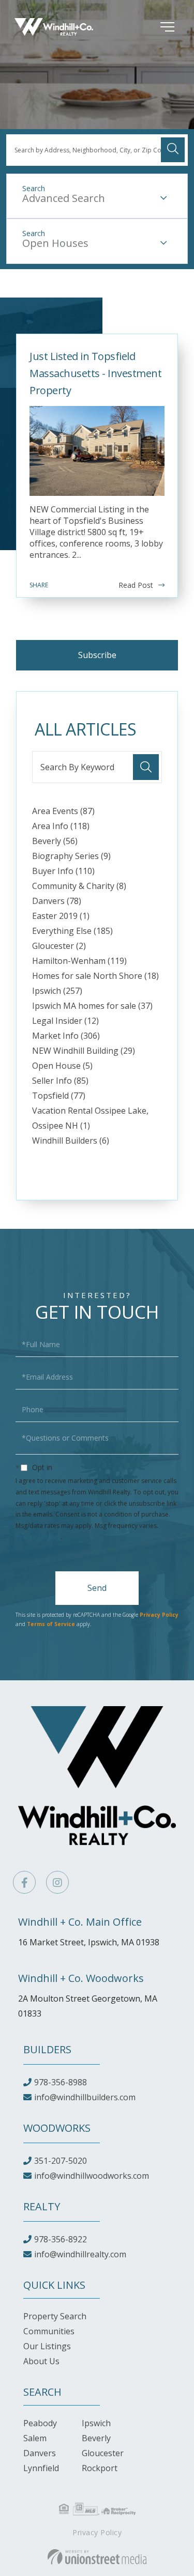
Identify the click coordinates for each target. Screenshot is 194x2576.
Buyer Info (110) (63, 871)
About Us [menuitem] (41, 2361)
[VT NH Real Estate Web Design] (97, 2557)
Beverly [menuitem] (96, 2438)
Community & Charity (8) (79, 886)
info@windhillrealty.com (80, 2254)
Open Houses (55, 243)
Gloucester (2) (59, 946)
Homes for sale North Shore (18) (95, 976)
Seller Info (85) (60, 1081)
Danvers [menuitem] (40, 2453)
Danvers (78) (57, 901)
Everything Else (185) (72, 931)
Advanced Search (64, 198)
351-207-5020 (61, 2161)
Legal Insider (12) (65, 1021)
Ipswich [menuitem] (96, 2423)
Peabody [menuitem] (40, 2423)
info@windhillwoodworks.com (92, 2176)
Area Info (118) (61, 826)
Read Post (136, 585)
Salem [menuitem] (35, 2438)
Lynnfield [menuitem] (41, 2468)
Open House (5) (62, 1066)
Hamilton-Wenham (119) (79, 961)
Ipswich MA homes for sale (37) (92, 1006)
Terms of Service (51, 1624)
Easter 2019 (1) (61, 916)
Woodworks (57, 2128)
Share (39, 585)
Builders (47, 2049)
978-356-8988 (61, 2082)
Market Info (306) (66, 1036)
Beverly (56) (55, 841)
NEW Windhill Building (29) (84, 1051)
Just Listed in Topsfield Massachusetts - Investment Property (95, 373)
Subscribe (97, 655)
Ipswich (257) (57, 991)
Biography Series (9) (71, 856)
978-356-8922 (61, 2239)
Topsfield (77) (59, 1096)
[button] (173, 150)
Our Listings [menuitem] (47, 2346)
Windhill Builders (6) (71, 1141)
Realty (42, 2206)
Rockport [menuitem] (100, 2468)
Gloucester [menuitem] (103, 2453)
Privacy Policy (38, 1537)
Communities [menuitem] (49, 2331)
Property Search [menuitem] (55, 2316)
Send (97, 1588)
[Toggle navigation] (152, 27)
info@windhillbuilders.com (85, 2097)
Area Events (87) (63, 811)
